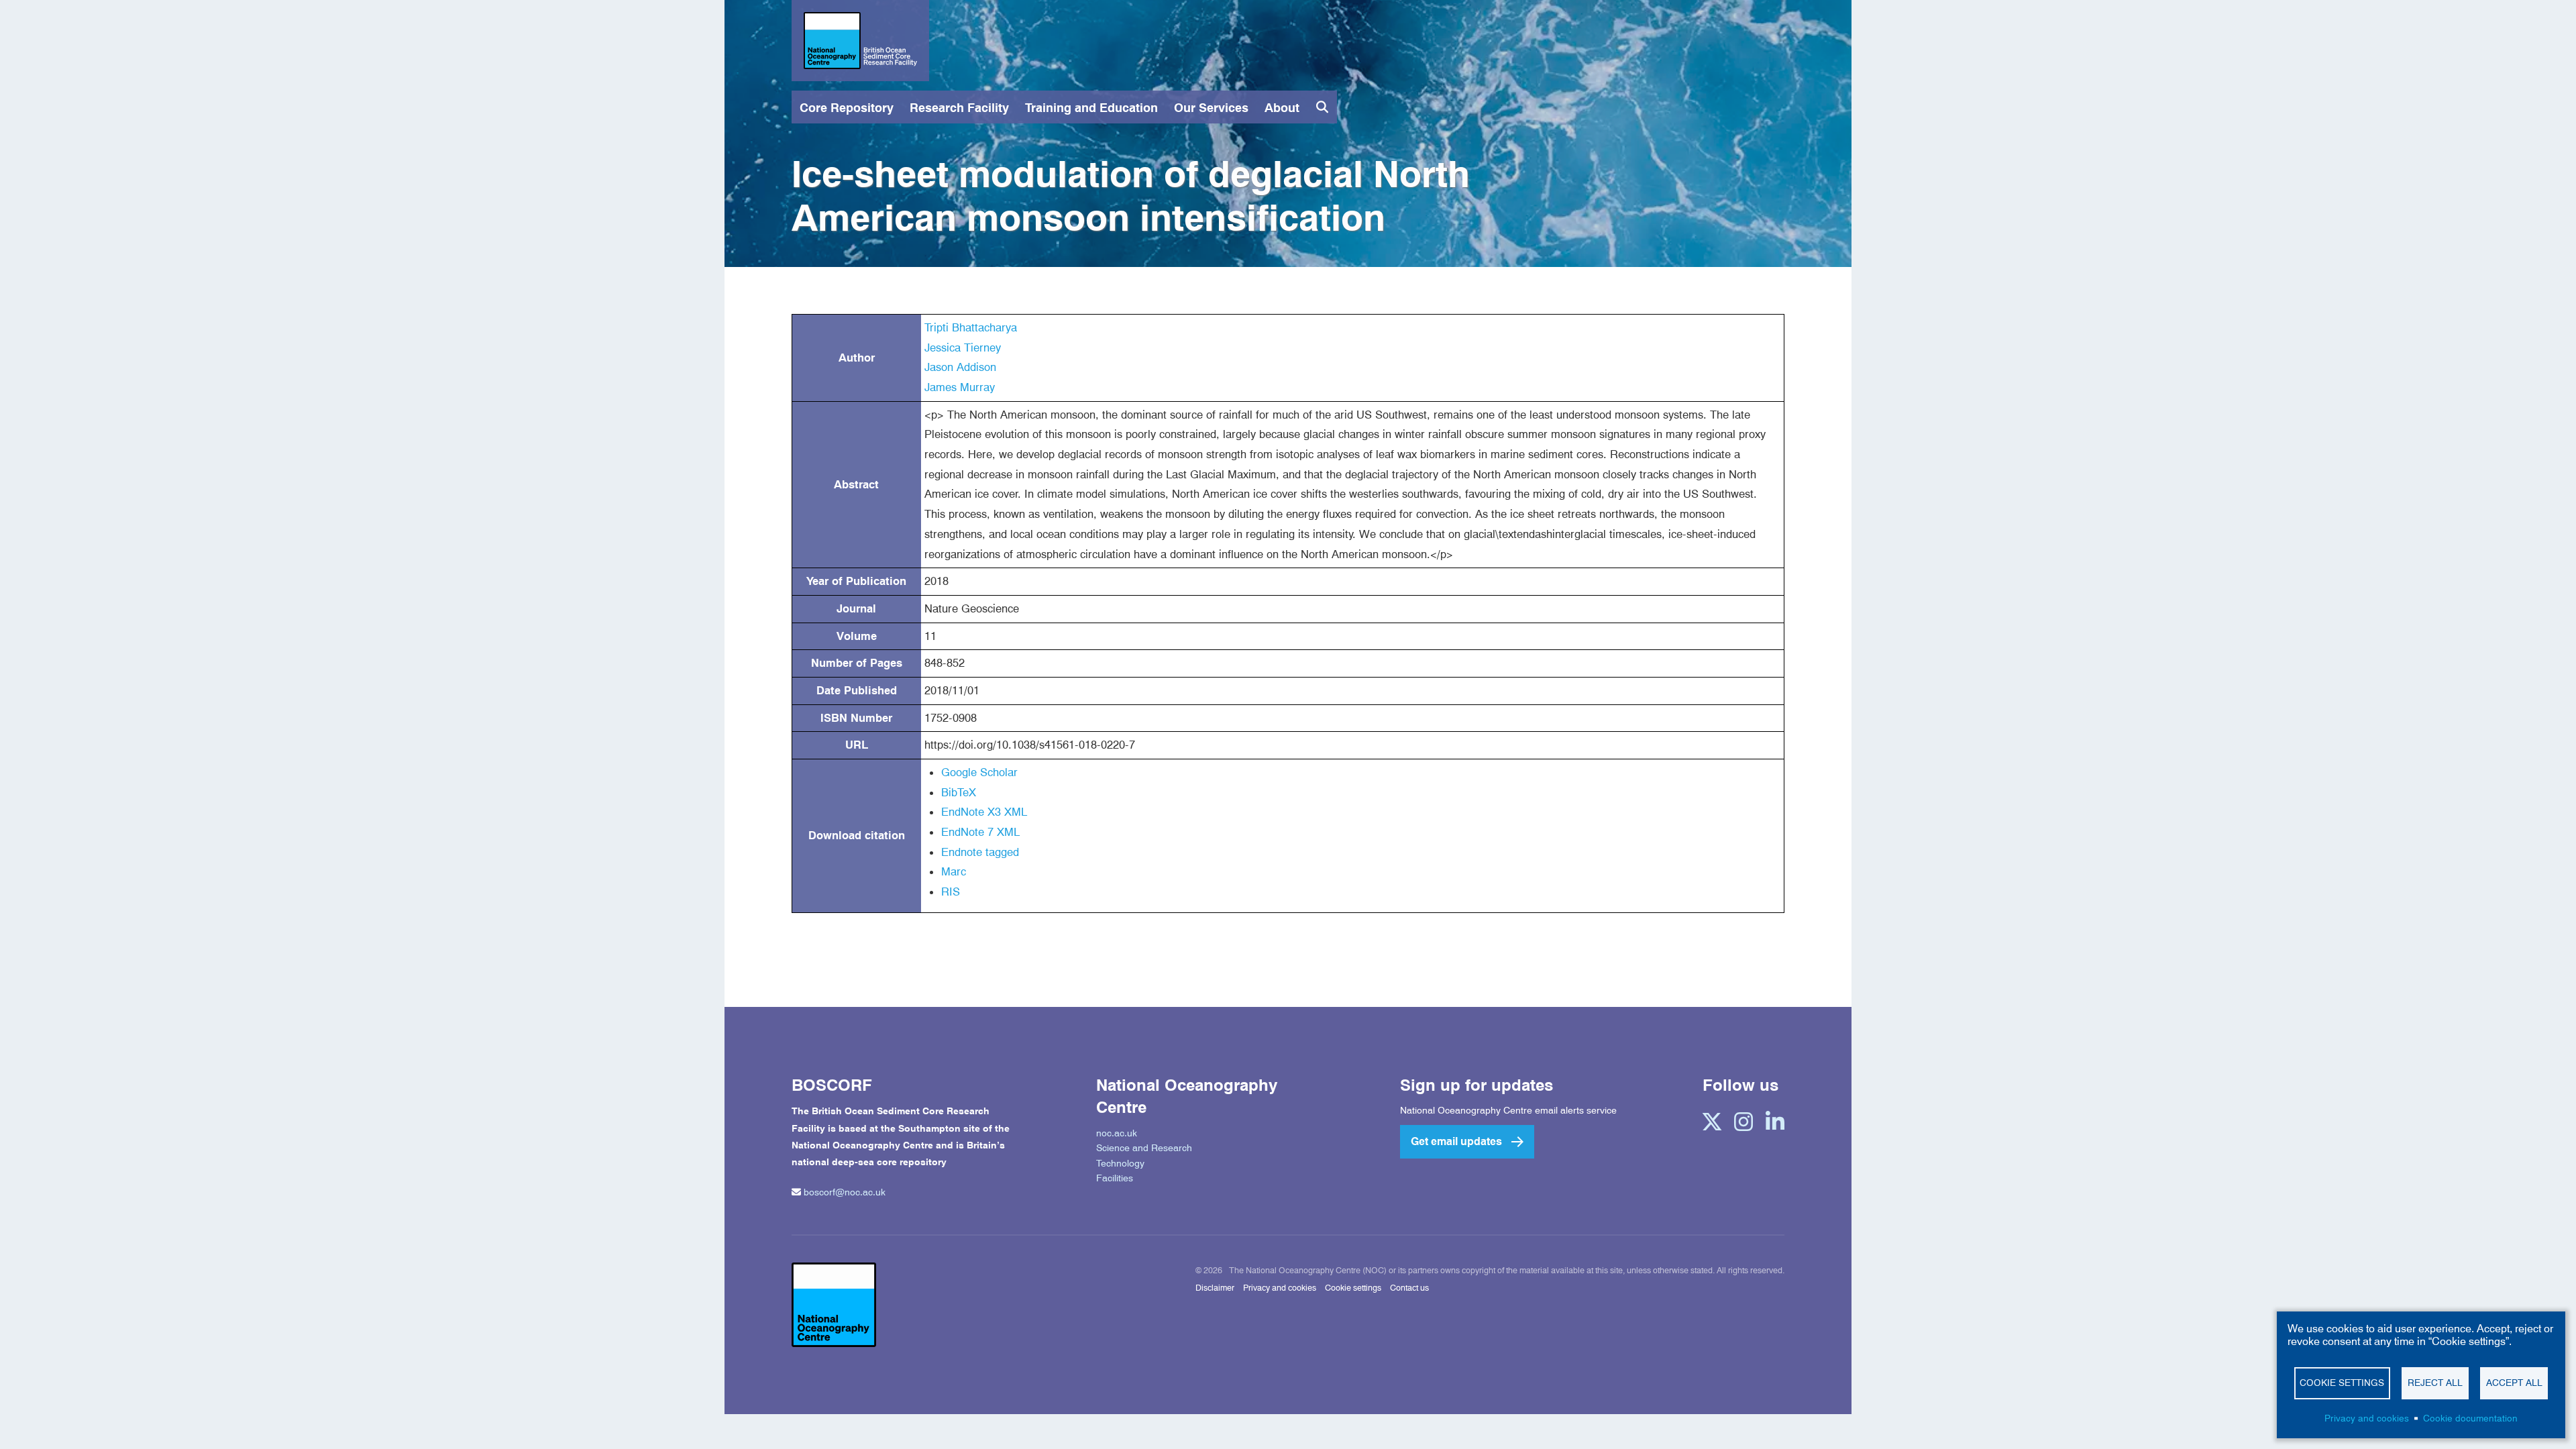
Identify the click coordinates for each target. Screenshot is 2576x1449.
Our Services (1211, 108)
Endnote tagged (980, 852)
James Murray (960, 387)
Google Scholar (979, 772)
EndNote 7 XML (980, 832)
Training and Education (1091, 108)
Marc (954, 871)
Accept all (2514, 1383)
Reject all (2435, 1383)
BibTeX (959, 792)
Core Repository (847, 108)
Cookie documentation (2470, 1418)
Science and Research (1144, 1148)
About (1282, 108)
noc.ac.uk (1117, 1133)
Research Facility (959, 108)
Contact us (1409, 1288)
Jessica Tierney (963, 347)
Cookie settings (1353, 1288)
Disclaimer (1215, 1288)
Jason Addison (960, 367)
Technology (1120, 1163)
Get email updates (1456, 1141)
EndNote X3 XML (984, 812)
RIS (951, 892)
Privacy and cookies (1280, 1288)
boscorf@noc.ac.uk (845, 1192)
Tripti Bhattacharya (971, 327)
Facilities (1115, 1178)
